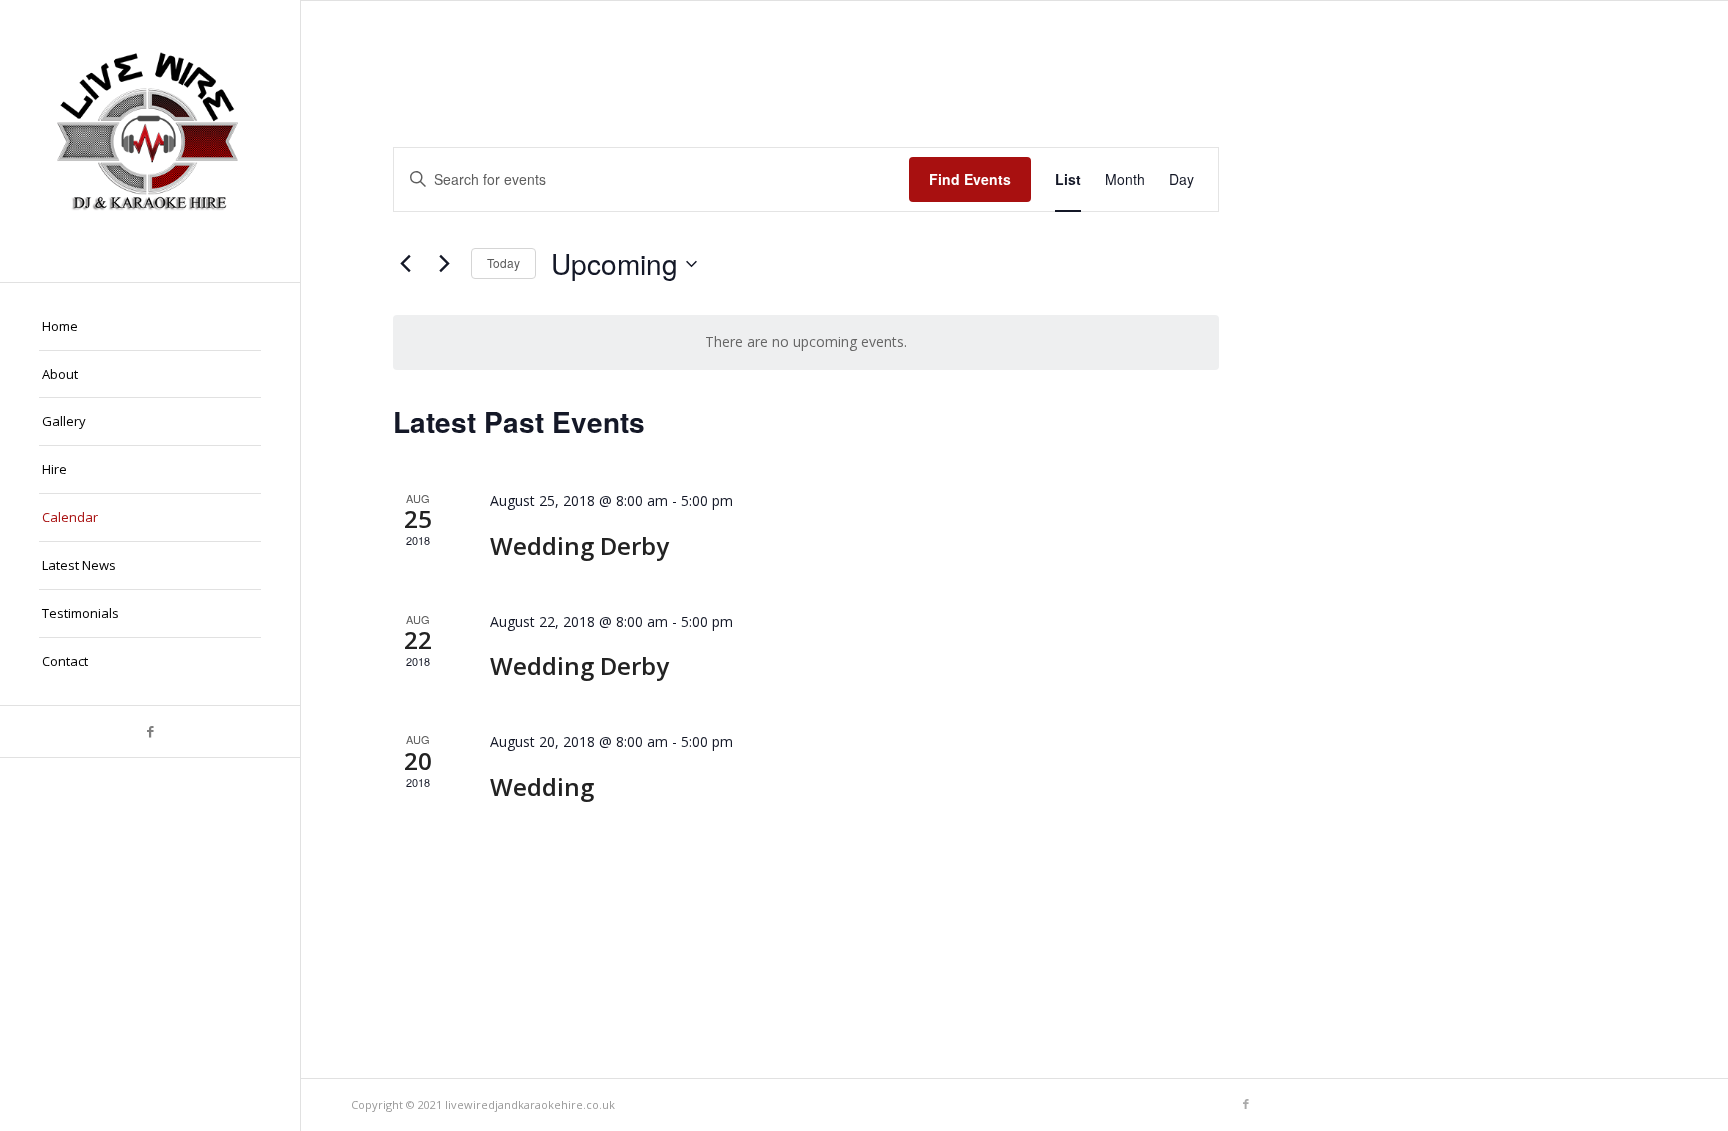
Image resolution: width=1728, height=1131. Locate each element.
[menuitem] (150, 327)
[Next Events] (444, 264)
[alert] (806, 342)
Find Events (970, 179)
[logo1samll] (150, 141)
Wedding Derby (579, 545)
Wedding (542, 786)
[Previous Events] (405, 264)
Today (503, 262)
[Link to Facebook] (150, 731)
